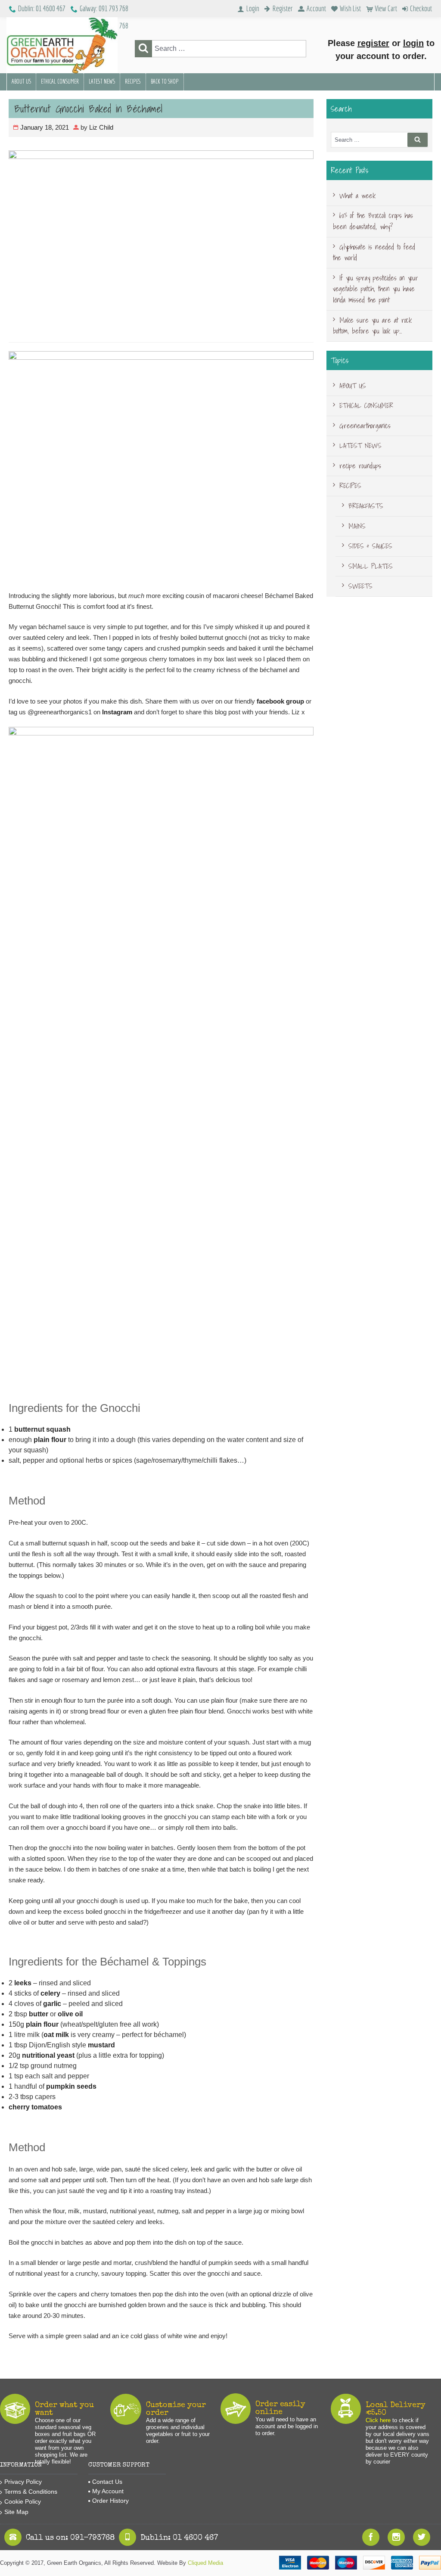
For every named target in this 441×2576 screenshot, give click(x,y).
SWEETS (360, 586)
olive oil (70, 2014)
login (413, 43)
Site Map (16, 2512)
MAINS (357, 526)
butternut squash (42, 1429)
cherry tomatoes (35, 2107)
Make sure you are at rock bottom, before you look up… (372, 326)
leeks (23, 1983)
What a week (357, 196)
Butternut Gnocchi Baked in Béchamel (88, 109)
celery (50, 1993)
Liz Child (101, 127)
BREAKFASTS (366, 506)
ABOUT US (21, 81)
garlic (52, 2004)
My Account (108, 2491)
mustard (101, 2045)
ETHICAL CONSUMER (60, 81)
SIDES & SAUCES (370, 546)
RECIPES (133, 81)
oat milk (56, 2035)
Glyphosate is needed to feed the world (374, 252)
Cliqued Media (205, 2563)
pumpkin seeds (71, 2086)
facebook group (280, 701)
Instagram (117, 712)
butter (39, 2014)
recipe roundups (360, 466)
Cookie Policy (23, 2501)
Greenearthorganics (365, 426)
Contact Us (107, 2482)
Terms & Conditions (31, 2492)
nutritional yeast (48, 2055)
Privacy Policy (23, 2482)
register (373, 43)
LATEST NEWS (102, 81)
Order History (110, 2501)
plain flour (50, 1440)
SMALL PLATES (371, 566)
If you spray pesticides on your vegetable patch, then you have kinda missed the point (376, 289)
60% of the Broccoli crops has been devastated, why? (373, 221)
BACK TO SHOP (165, 81)
